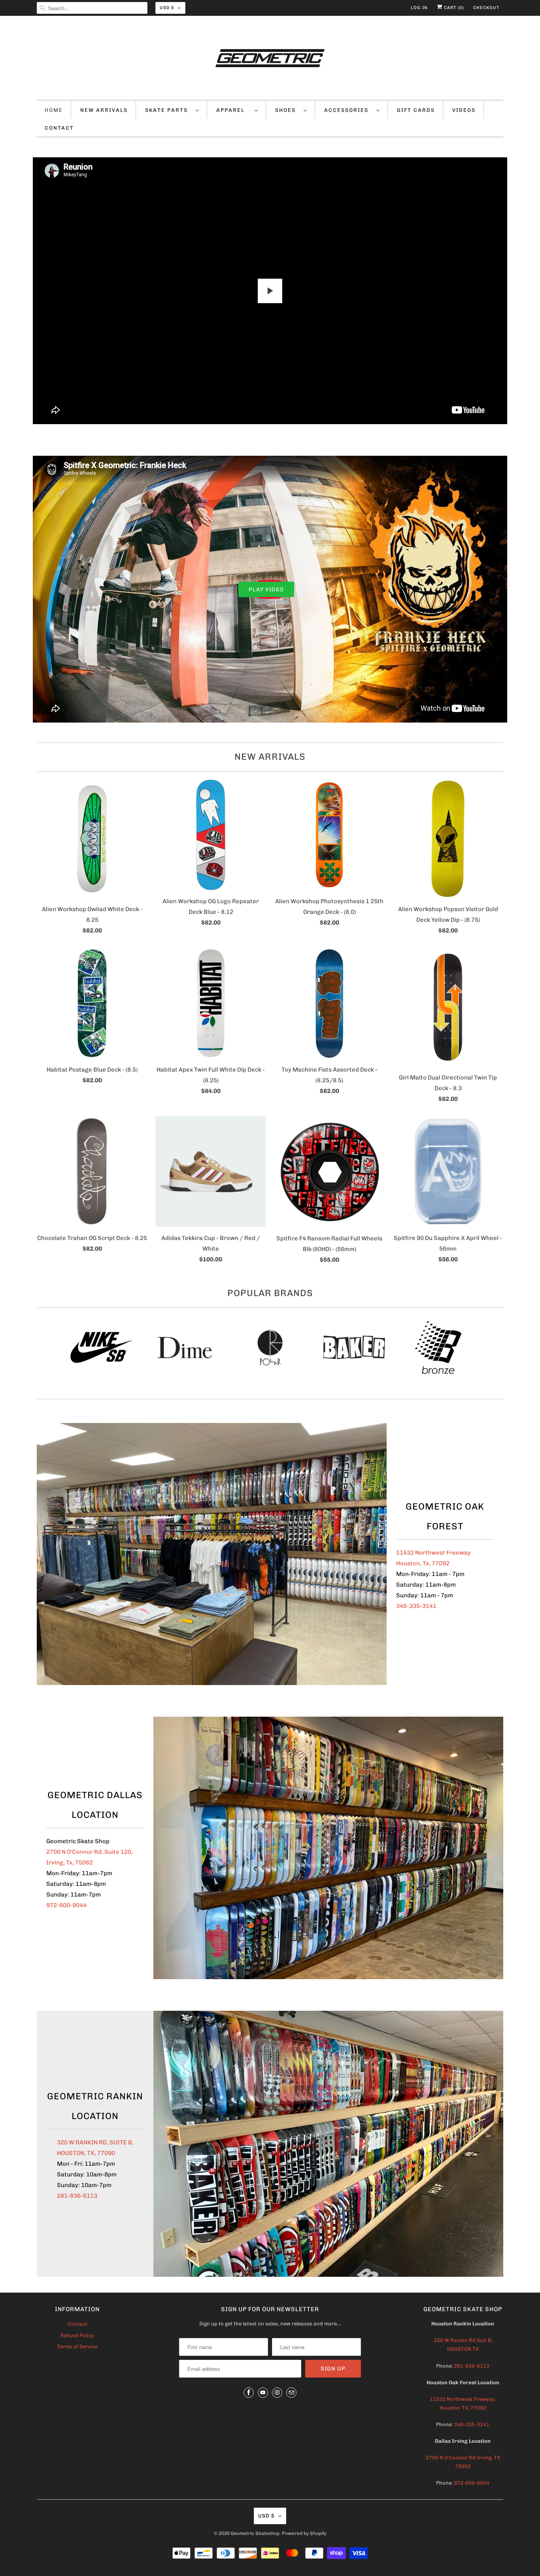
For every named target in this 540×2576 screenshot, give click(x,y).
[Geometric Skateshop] (270, 60)
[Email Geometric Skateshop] (291, 2393)
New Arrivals (270, 757)
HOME (54, 110)
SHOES (287, 110)
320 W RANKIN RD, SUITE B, (95, 2142)
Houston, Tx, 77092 (423, 1563)
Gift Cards (416, 110)
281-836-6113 (77, 2196)
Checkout (486, 8)
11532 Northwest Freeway (433, 1553)
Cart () (453, 8)
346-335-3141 (416, 1606)
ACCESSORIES (348, 110)
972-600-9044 (66, 1905)
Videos (464, 110)
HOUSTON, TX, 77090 (86, 2153)
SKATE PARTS (168, 110)
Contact (77, 2324)
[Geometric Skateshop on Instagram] (277, 2393)
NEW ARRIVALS (104, 110)
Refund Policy (77, 2335)
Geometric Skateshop (255, 2533)
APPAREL (233, 110)
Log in (419, 8)
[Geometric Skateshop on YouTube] (263, 2393)
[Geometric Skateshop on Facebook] (249, 2393)
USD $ (167, 8)
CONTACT (59, 128)
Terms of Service (77, 2347)
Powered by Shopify (304, 2533)
